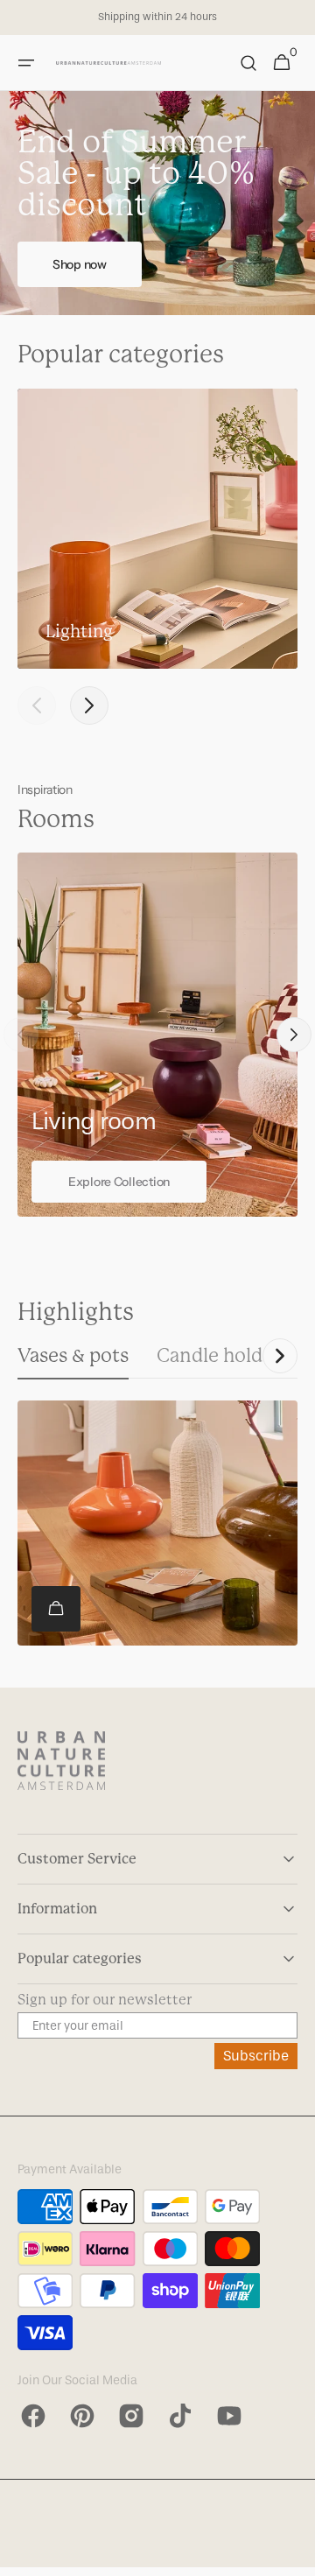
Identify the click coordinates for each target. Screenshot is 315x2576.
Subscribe (256, 2056)
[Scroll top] (294, 2555)
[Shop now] (157, 203)
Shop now (80, 264)
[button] (26, 63)
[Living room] (157, 1035)
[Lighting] (157, 529)
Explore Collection (119, 1182)
